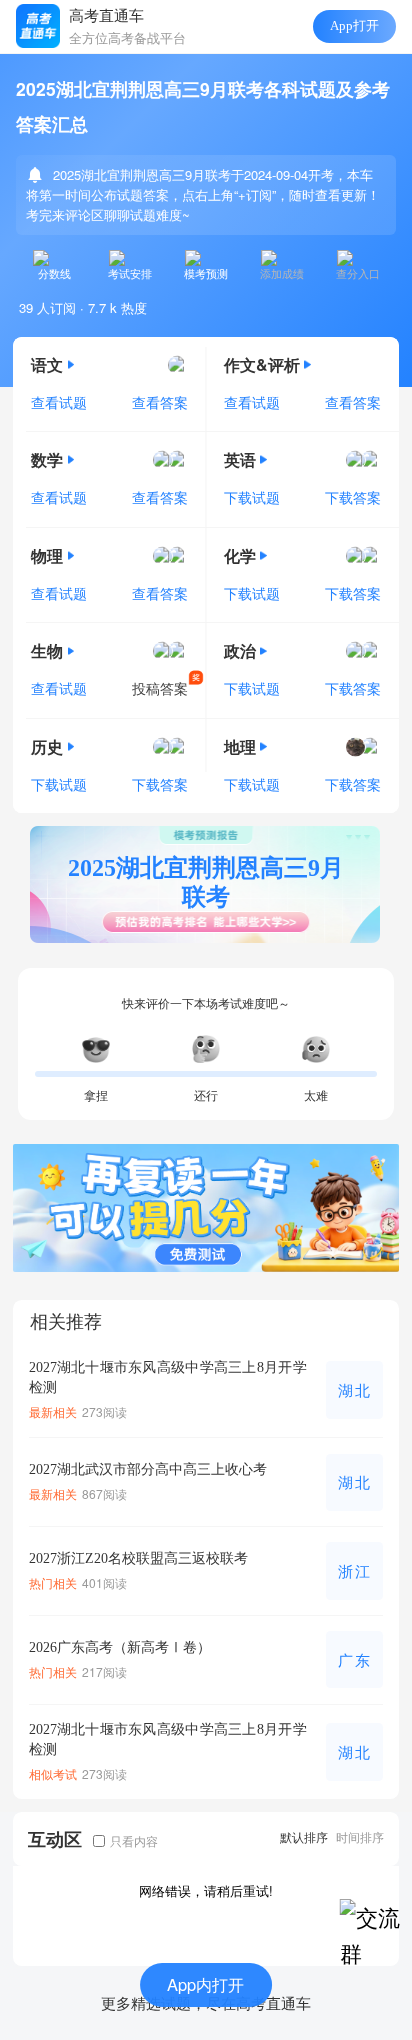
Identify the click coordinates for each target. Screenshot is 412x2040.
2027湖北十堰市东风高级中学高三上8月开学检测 (168, 1377)
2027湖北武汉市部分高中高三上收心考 (148, 1469)
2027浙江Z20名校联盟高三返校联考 (138, 1558)
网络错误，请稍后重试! (206, 1890)
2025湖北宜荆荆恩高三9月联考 (206, 882)
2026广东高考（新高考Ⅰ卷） (120, 1647)
